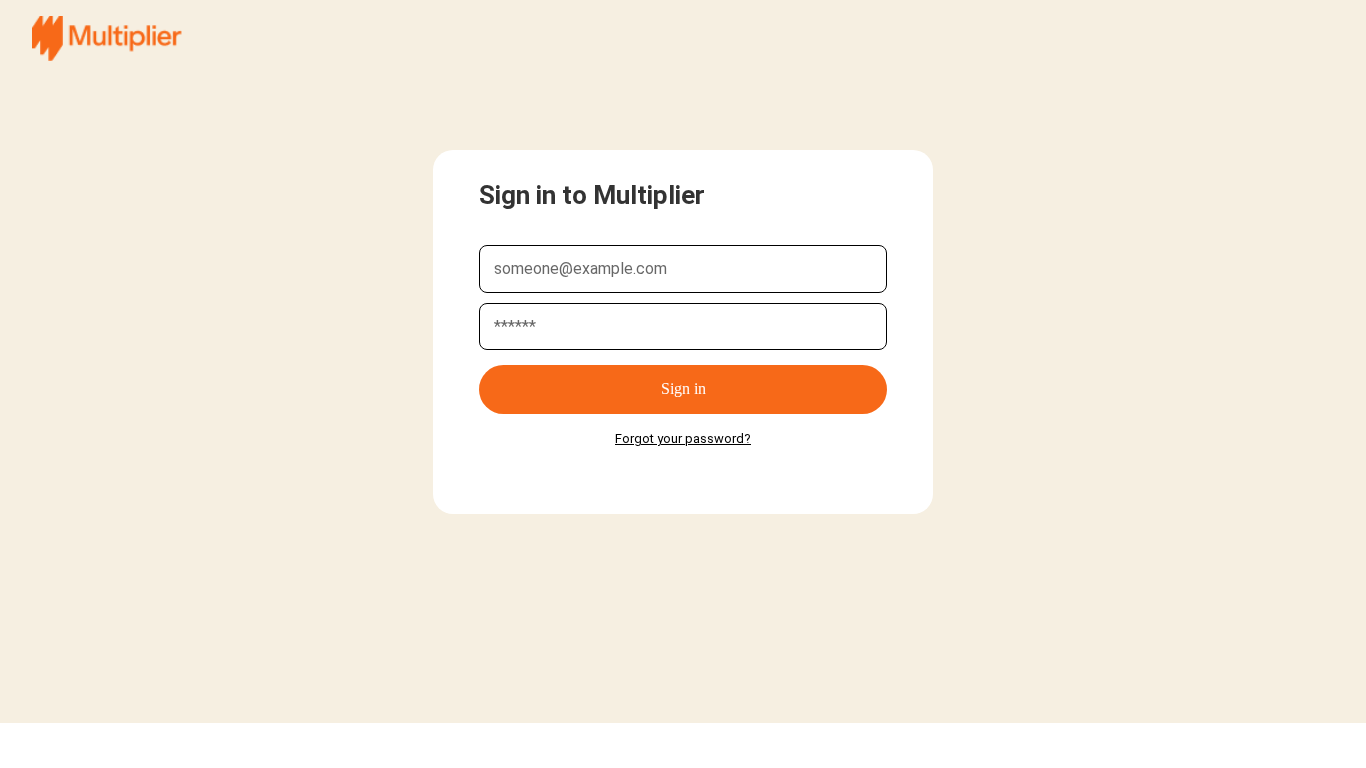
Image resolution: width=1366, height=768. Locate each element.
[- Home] (107, 38)
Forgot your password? (683, 438)
